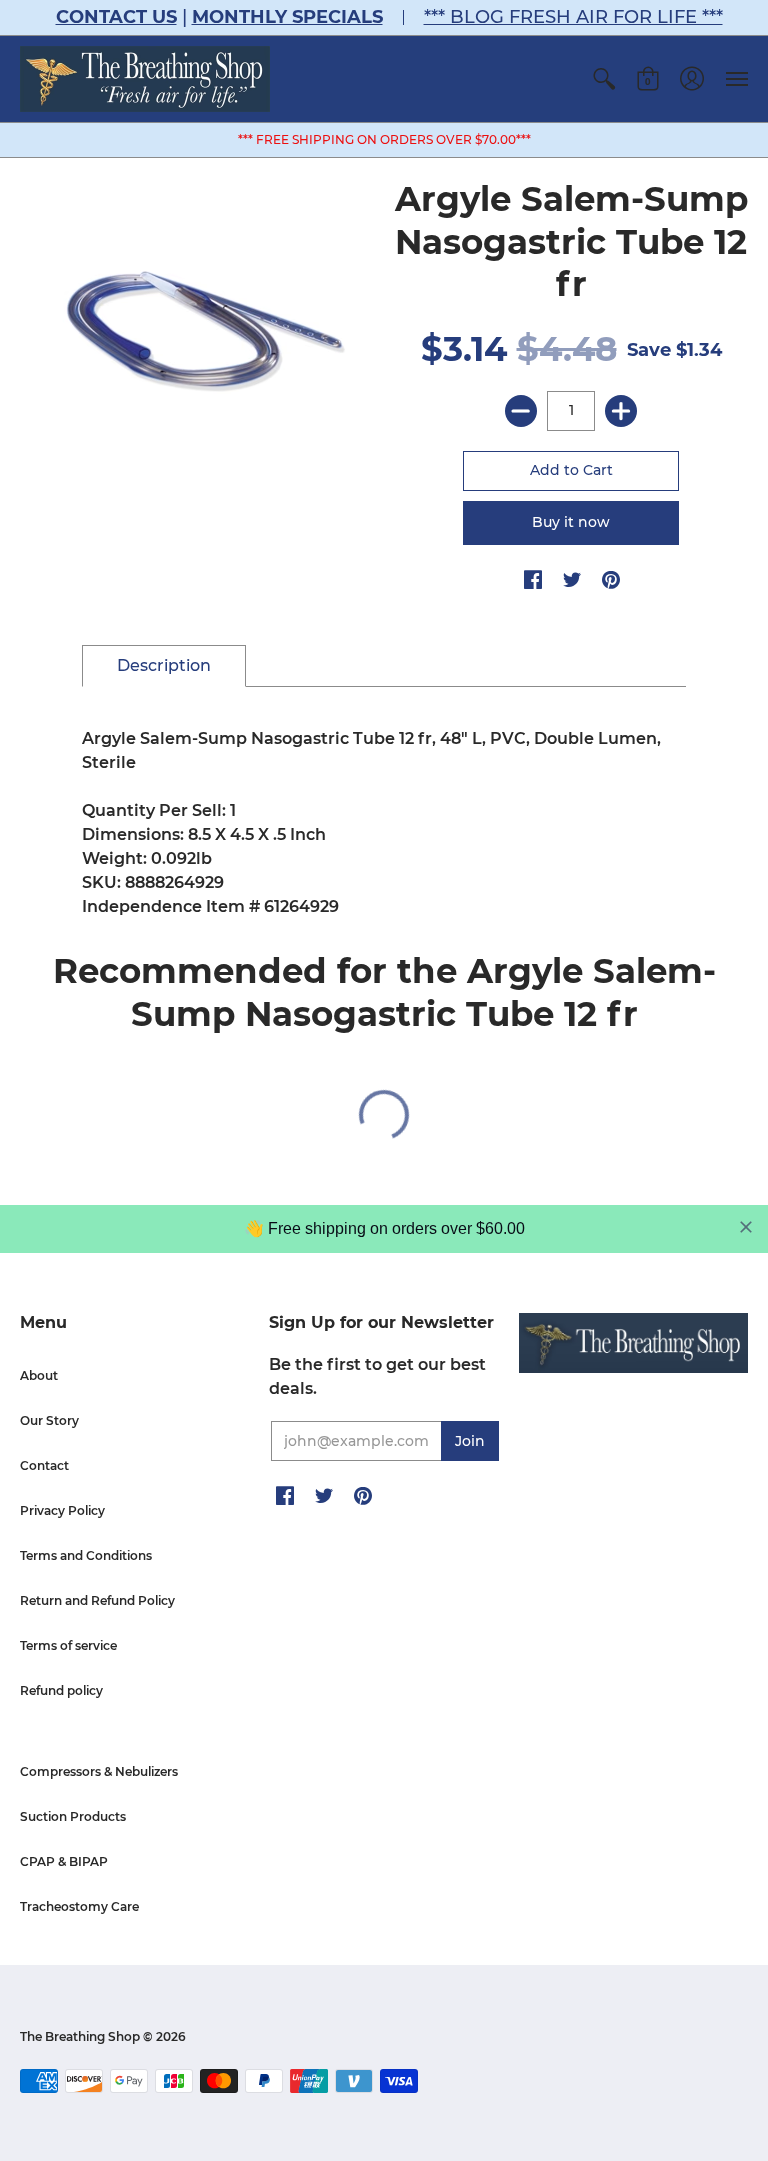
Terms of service (68, 1645)
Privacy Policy (62, 1510)
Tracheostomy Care (79, 1906)
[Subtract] (521, 411)
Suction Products (73, 1816)
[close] (746, 1227)
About (39, 1375)
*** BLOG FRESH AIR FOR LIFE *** (573, 17)
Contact (44, 1465)
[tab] (164, 666)
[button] (604, 79)
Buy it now (571, 522)
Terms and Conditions (86, 1555)
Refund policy (61, 1690)
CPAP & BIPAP (64, 1861)
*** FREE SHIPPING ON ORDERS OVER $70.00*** (384, 139)
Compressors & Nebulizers (99, 1771)
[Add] (621, 411)
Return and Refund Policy (97, 1600)
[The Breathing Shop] (145, 79)
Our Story (49, 1420)
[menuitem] (604, 79)
